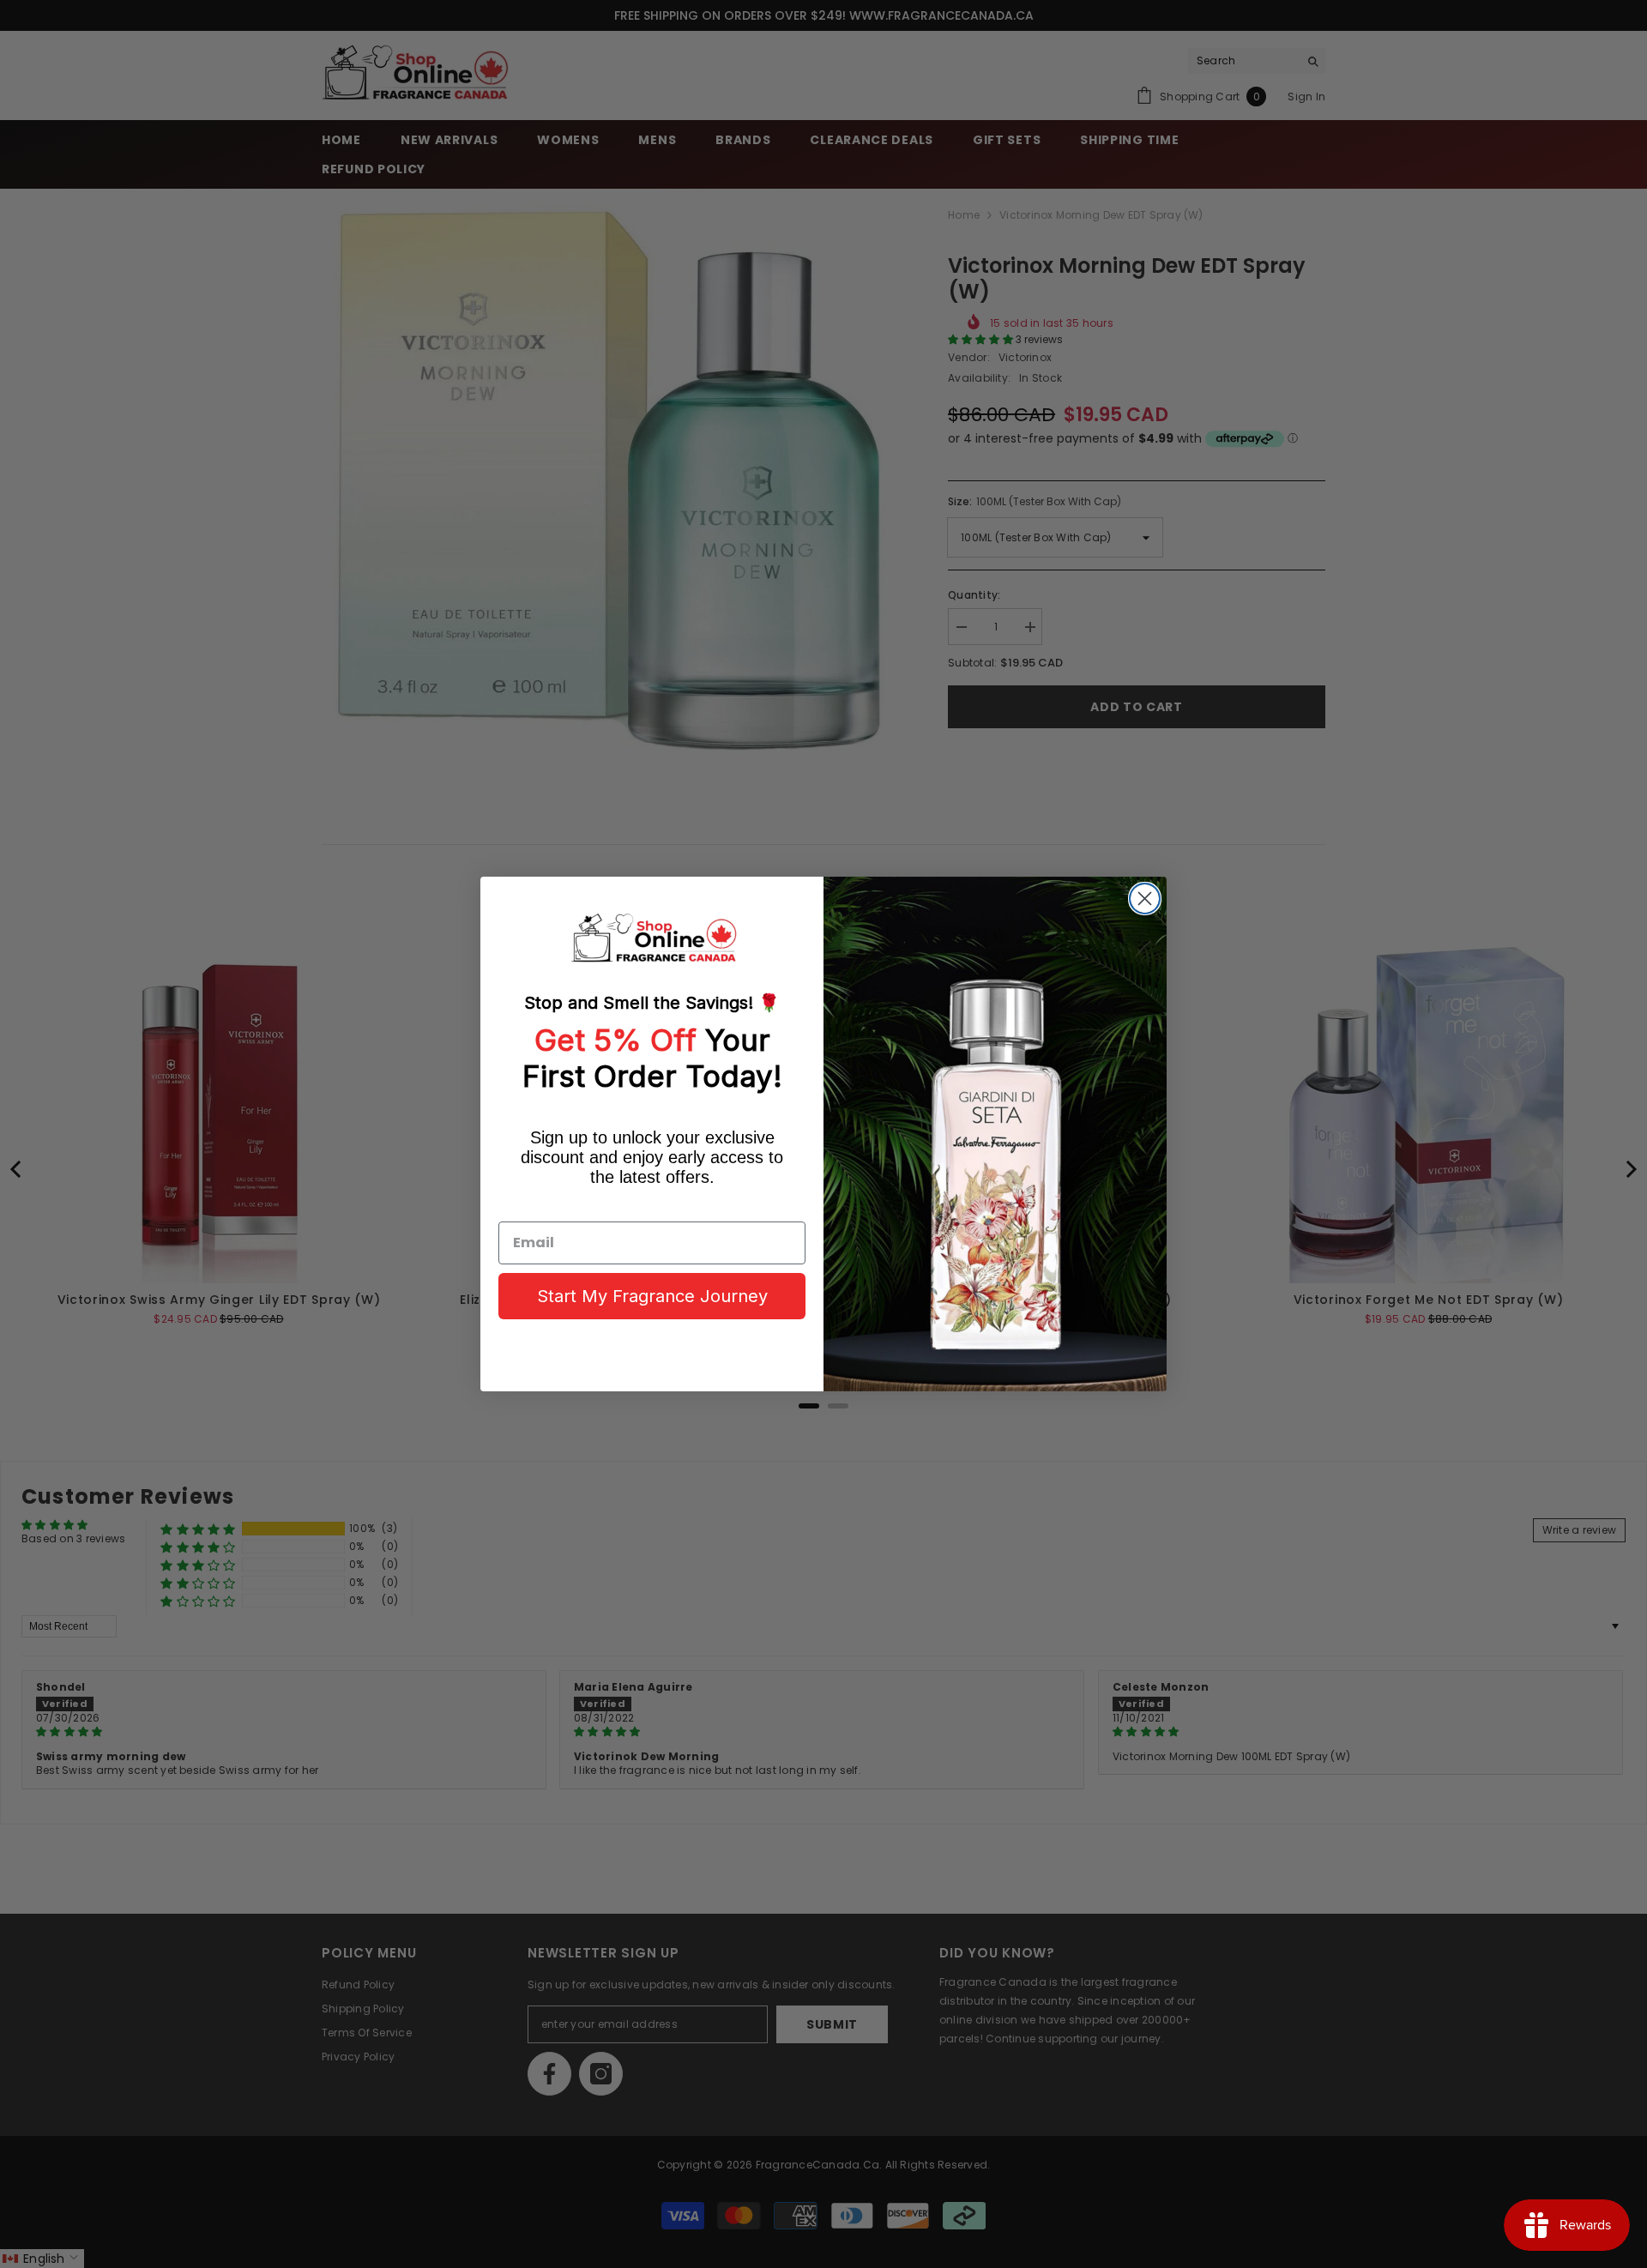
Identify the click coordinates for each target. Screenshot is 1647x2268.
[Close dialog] (1145, 899)
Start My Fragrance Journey (652, 1296)
